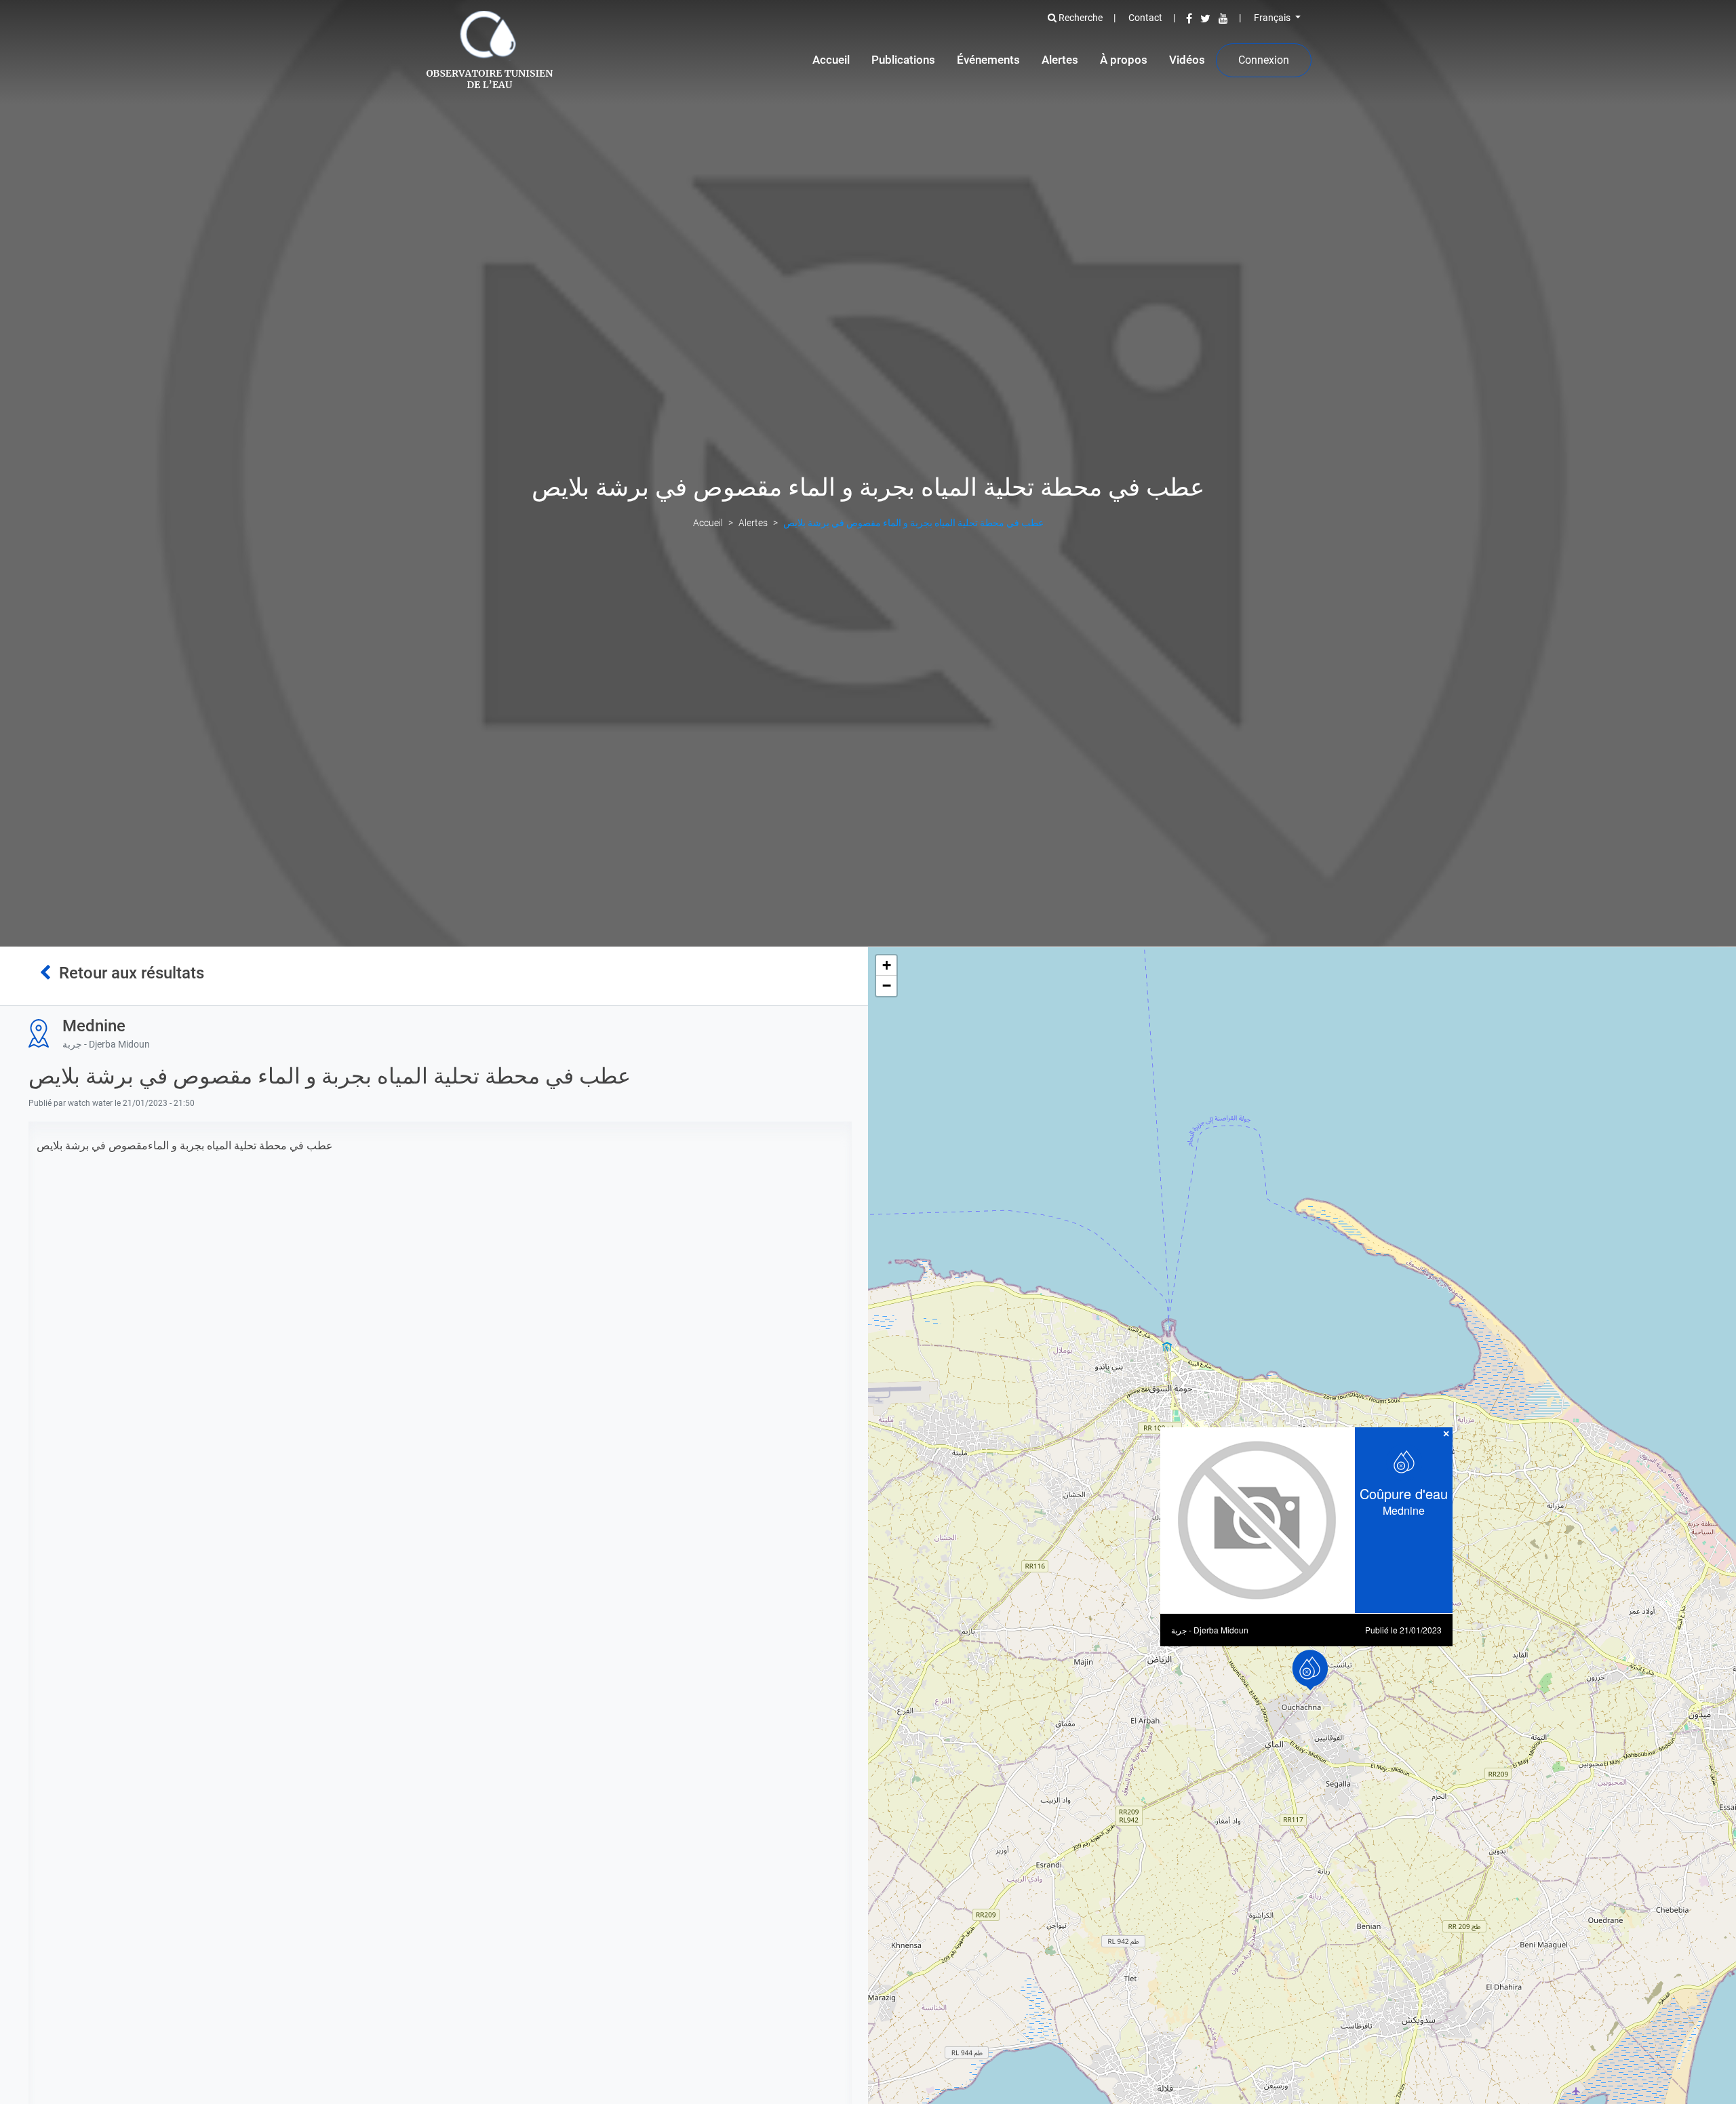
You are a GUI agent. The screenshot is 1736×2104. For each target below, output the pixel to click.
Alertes (1060, 60)
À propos (1124, 60)
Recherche (1080, 18)
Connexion (1264, 60)
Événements (988, 60)
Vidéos (1187, 60)
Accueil (831, 60)
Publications (903, 60)
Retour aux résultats (127, 973)
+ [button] (887, 965)
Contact (1145, 18)
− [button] (887, 986)
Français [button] (1273, 18)
